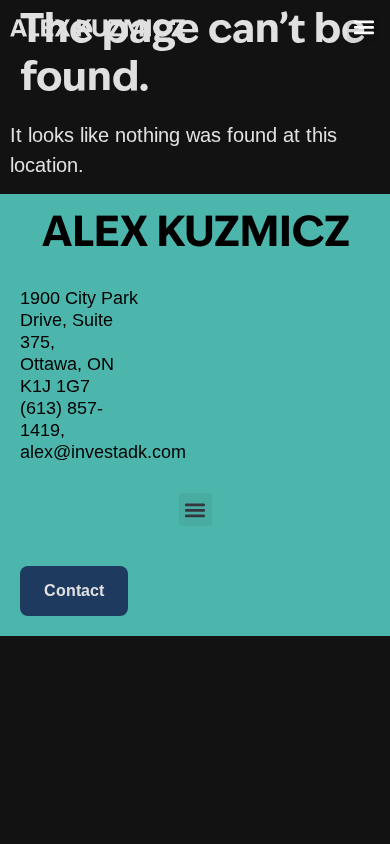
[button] (363, 26)
